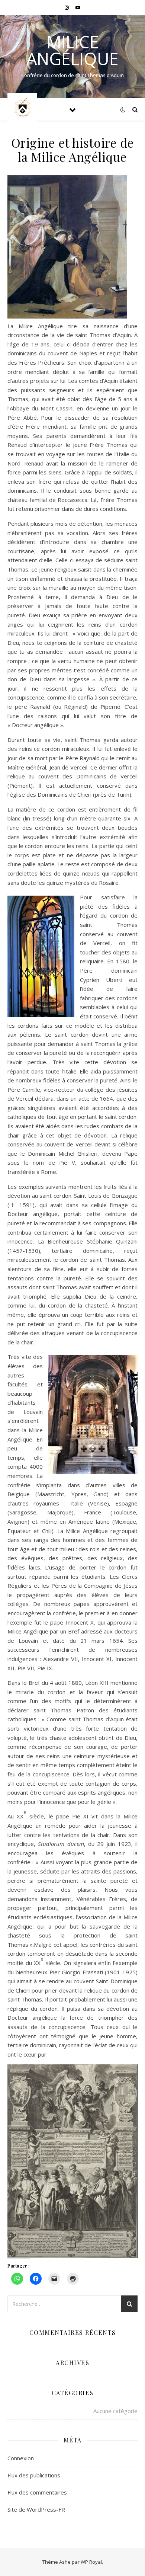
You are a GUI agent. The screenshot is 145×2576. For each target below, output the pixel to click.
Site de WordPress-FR (36, 2509)
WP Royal (91, 2562)
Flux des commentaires (37, 2492)
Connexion (21, 2458)
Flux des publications (34, 2475)
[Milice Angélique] (22, 109)
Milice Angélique (72, 50)
